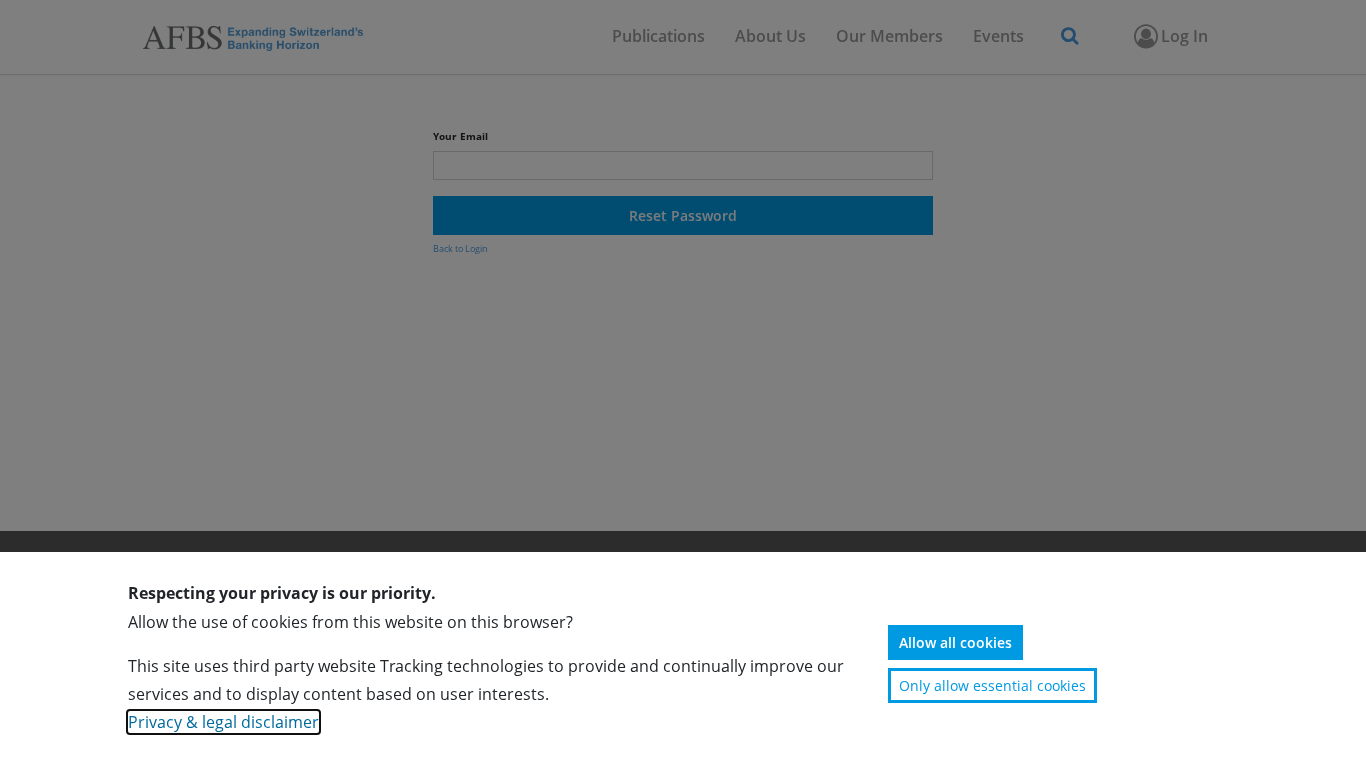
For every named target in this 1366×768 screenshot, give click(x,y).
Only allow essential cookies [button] (992, 685)
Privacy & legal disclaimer (223, 722)
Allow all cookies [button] (955, 642)
